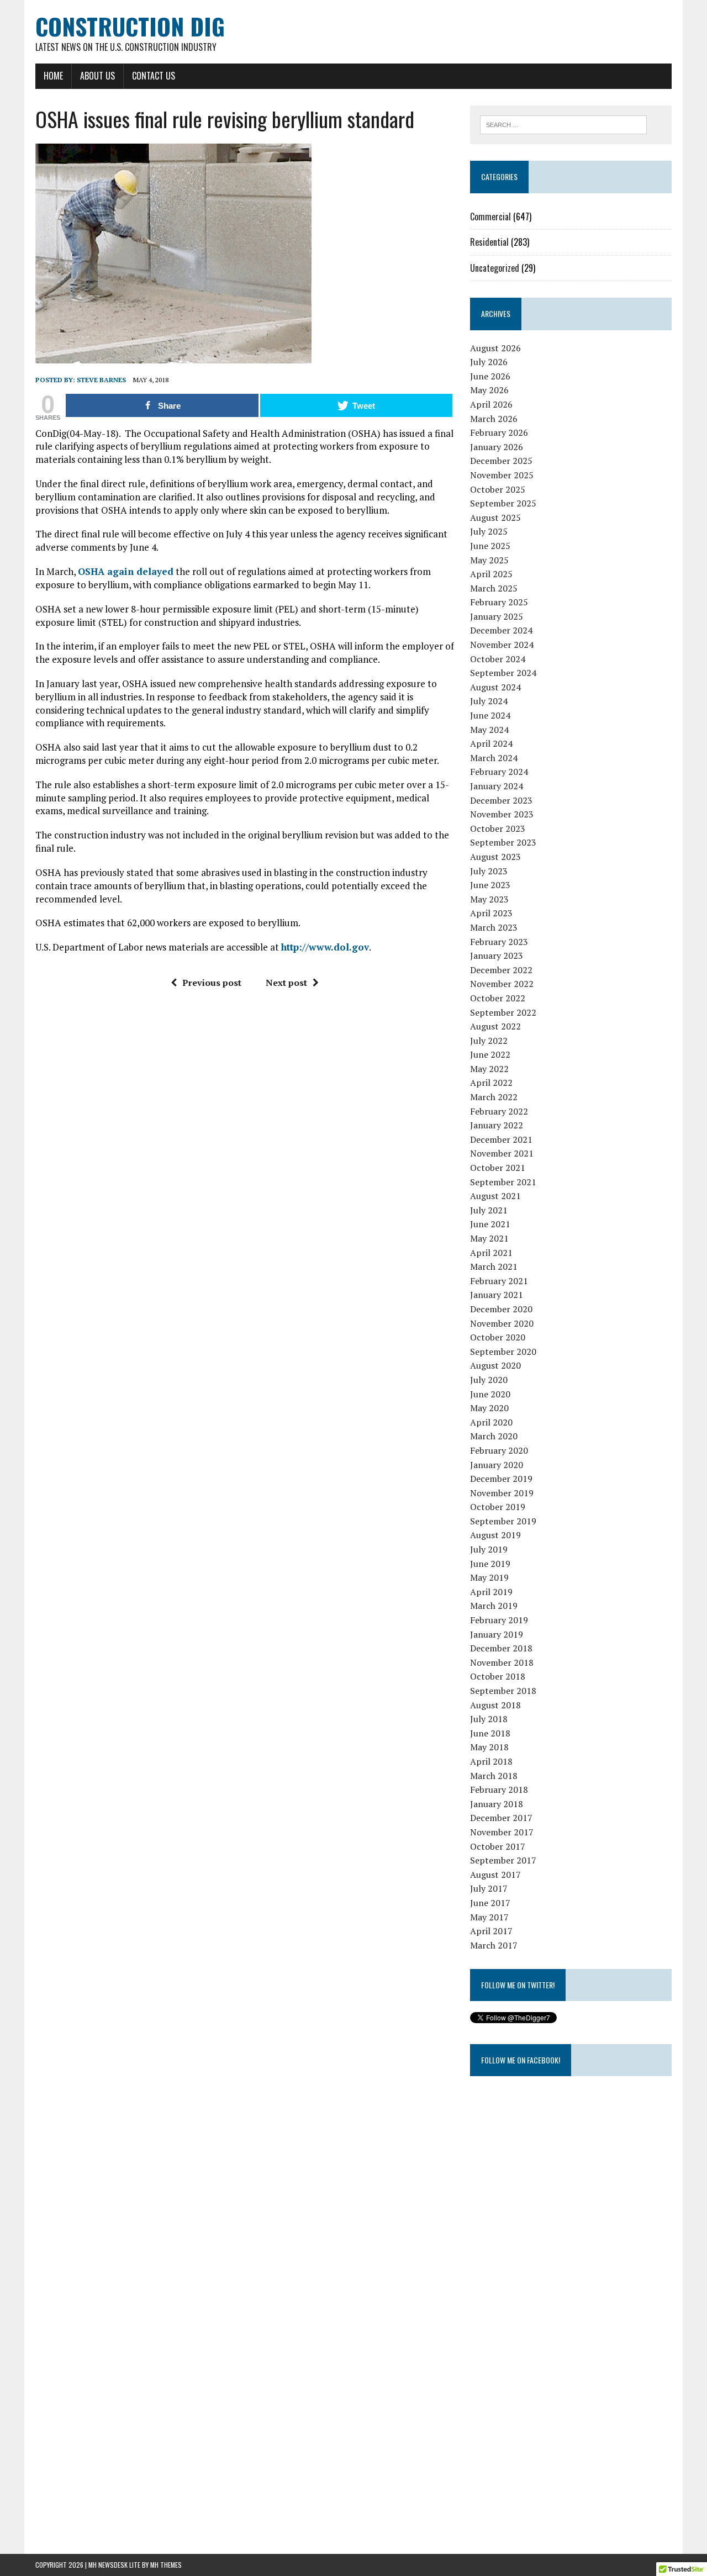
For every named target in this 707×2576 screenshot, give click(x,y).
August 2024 (495, 687)
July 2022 (489, 1041)
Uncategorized (495, 268)
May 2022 (489, 1069)
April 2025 (491, 574)
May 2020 (489, 1408)
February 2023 (499, 942)
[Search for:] (563, 124)
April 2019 (491, 1592)
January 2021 (497, 1295)
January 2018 (497, 1804)
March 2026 (494, 419)
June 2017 (490, 1903)
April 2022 (491, 1083)
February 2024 (499, 772)
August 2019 (495, 1535)
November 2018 (502, 1662)
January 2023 (497, 956)
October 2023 (498, 828)
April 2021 (491, 1253)
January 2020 (497, 1465)
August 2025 (495, 518)
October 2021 (498, 1168)
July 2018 (489, 1719)
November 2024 (502, 645)
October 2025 (498, 489)
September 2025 (503, 503)
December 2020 (501, 1309)
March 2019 (494, 1606)
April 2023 (491, 913)
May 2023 (489, 899)
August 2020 (495, 1365)
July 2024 (489, 701)
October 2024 (498, 659)
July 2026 (489, 362)
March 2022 (494, 1097)
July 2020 (489, 1380)
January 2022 (497, 1125)
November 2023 (502, 814)
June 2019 (490, 1564)
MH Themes (166, 2565)
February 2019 (499, 1620)
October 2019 (498, 1507)
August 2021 (495, 1196)
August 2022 (495, 1026)
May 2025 (489, 560)
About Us (97, 76)
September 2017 (503, 1860)
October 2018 (498, 1676)
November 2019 (502, 1493)
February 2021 (499, 1281)
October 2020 (498, 1337)
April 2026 (491, 404)
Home (53, 76)
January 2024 (497, 786)
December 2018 (501, 1648)
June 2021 (490, 1224)
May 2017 (489, 1917)
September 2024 (503, 673)
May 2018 (489, 1747)
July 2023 (489, 871)
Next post (286, 983)
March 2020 (494, 1436)
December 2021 (501, 1139)
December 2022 (501, 970)
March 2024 (494, 758)
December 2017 (501, 1818)
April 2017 (491, 1931)
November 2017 (502, 1832)
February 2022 (499, 1111)
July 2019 (489, 1549)
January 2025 (497, 616)
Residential (489, 242)
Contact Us (154, 76)
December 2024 (501, 630)
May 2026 (489, 390)
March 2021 (494, 1266)
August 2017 (495, 1875)
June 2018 (490, 1733)
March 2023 (494, 927)
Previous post (212, 983)
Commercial (490, 217)
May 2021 (489, 1238)
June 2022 (490, 1054)
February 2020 (499, 1450)
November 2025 (502, 475)
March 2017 (494, 1945)
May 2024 (489, 730)
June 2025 (490, 546)
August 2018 (495, 1705)
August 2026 (495, 348)
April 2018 (491, 1761)
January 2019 (497, 1634)
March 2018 (494, 1776)
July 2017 (489, 1888)
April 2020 (491, 1422)
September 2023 (503, 842)
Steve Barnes (101, 380)
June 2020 (490, 1394)
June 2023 (490, 885)
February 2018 (499, 1790)
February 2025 (499, 602)
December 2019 (501, 1479)
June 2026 (490, 376)
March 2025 (494, 588)
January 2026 (497, 447)
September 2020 (503, 1352)
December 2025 (501, 461)
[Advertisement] (553, 2357)
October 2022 (498, 998)
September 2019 (503, 1521)
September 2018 (503, 1691)
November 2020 (502, 1323)
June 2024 (490, 715)
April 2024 (491, 743)
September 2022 (503, 1012)
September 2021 (503, 1182)
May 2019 (489, 1577)
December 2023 (501, 800)
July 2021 (489, 1210)
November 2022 (502, 984)
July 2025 (489, 531)
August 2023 (495, 857)
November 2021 (502, 1153)
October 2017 (498, 1846)
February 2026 (499, 432)
